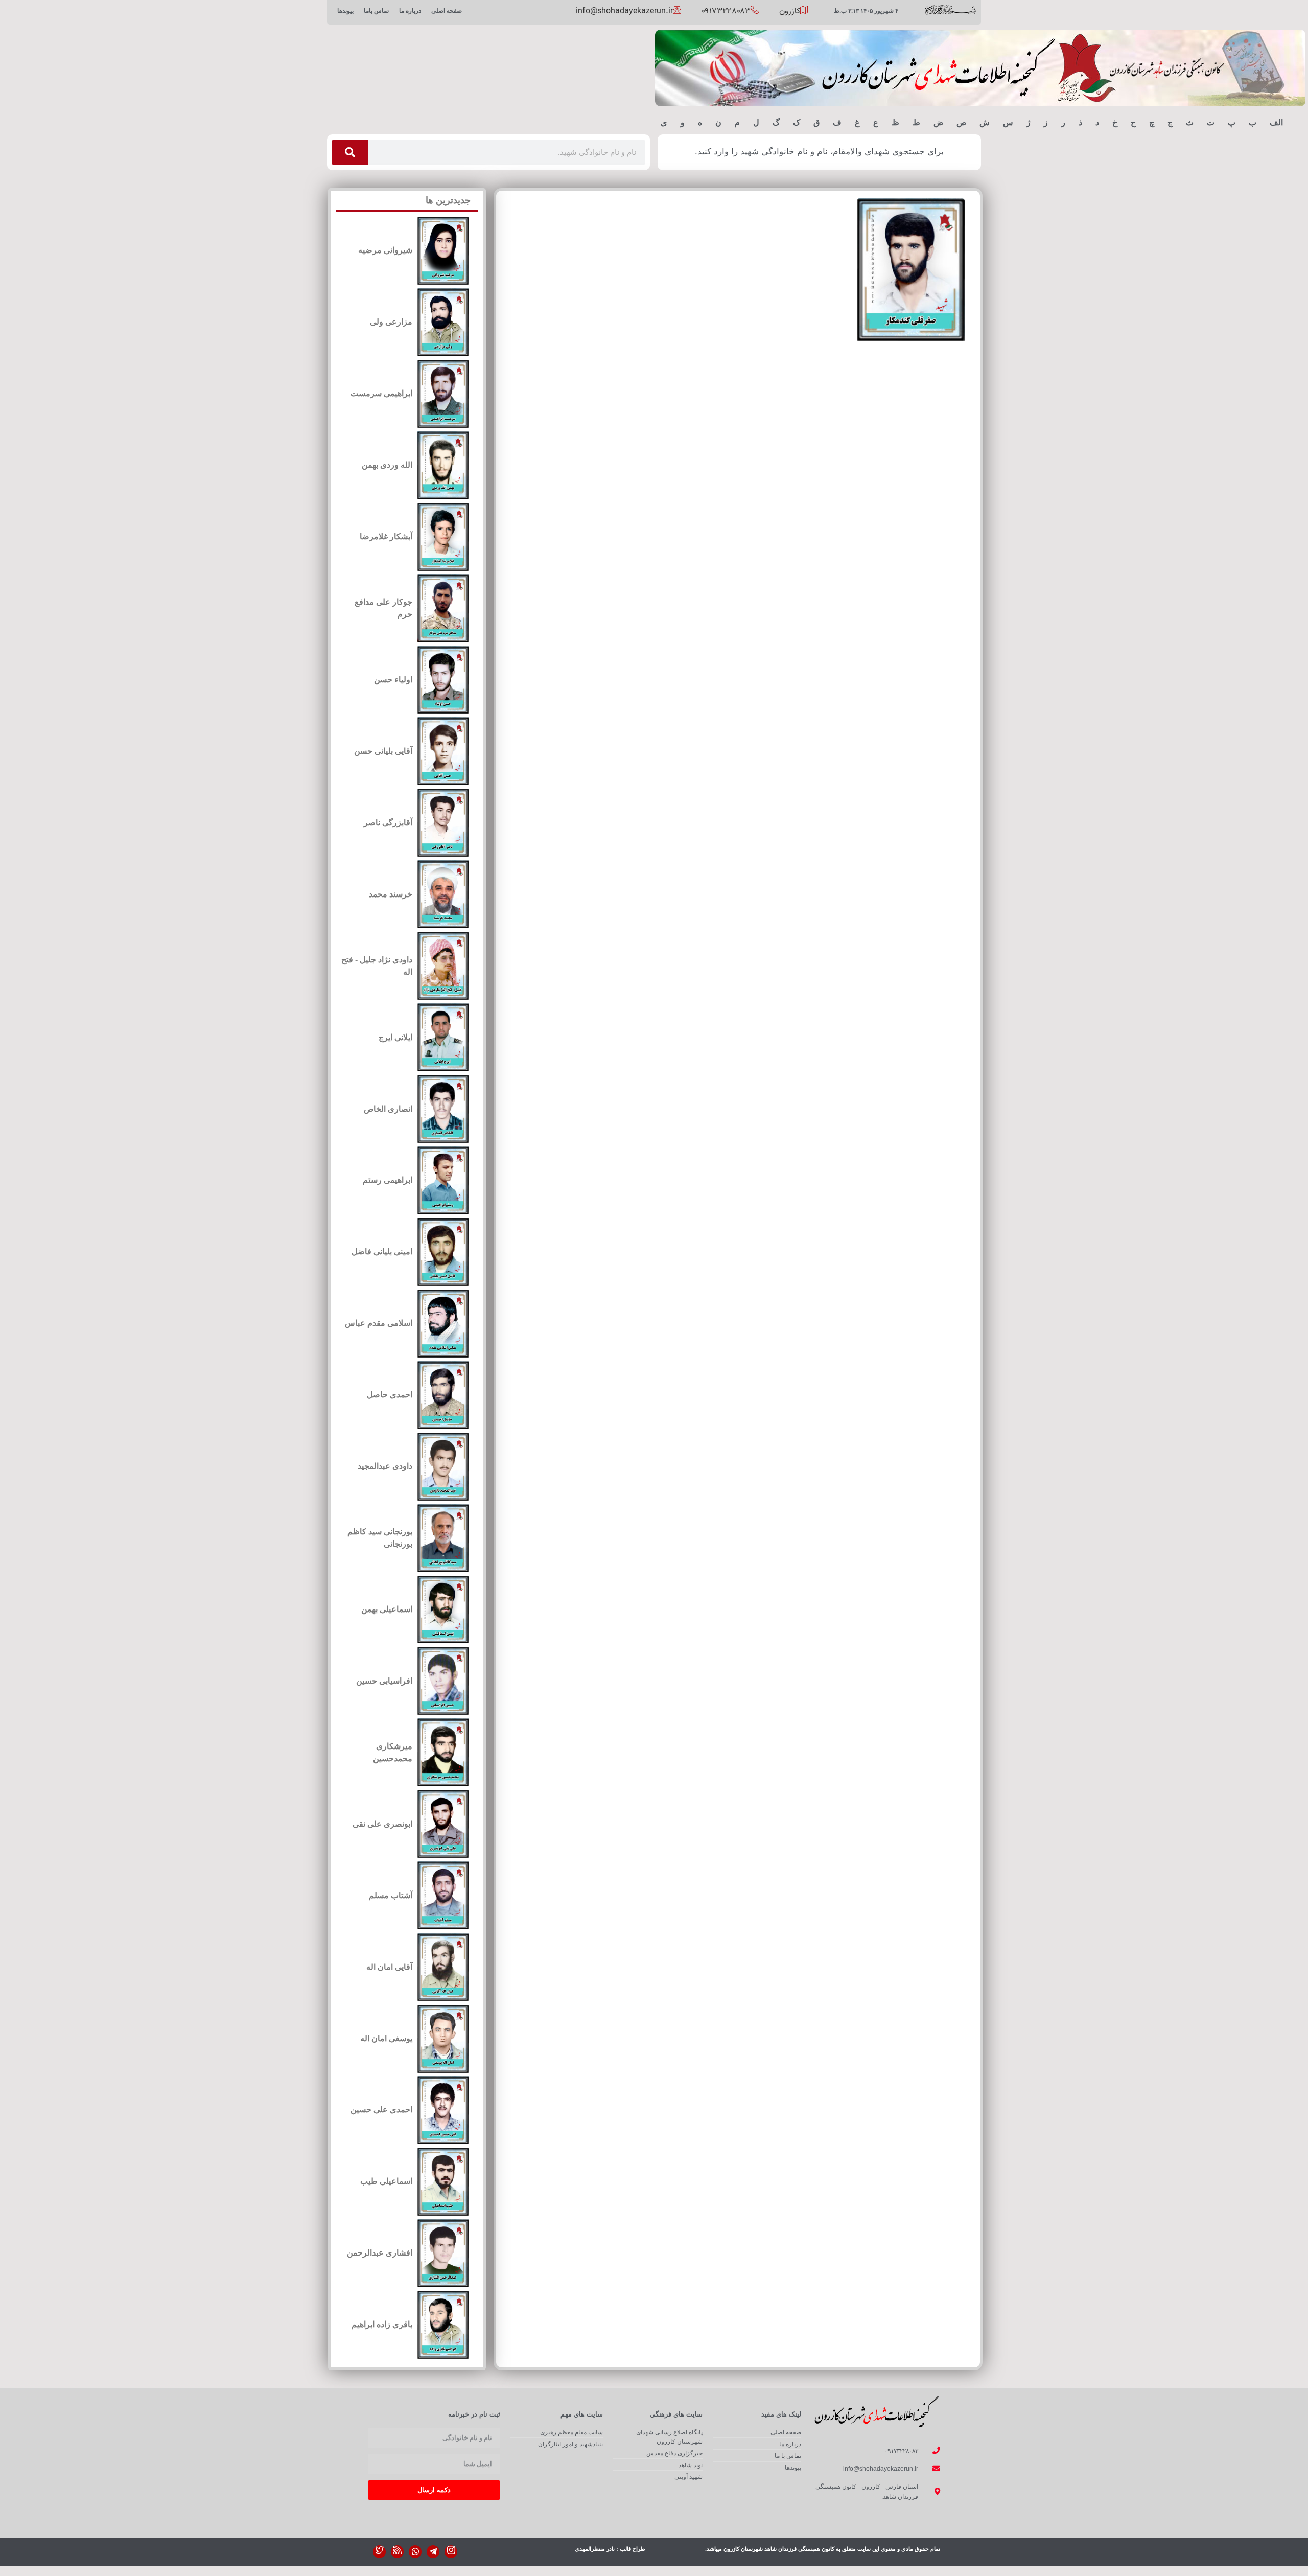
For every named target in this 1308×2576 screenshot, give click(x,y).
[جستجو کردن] (350, 152)
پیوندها (345, 11)
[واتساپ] (415, 2552)
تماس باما (376, 11)
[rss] (397, 2552)
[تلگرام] (433, 2552)
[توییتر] (379, 2552)
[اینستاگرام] (451, 2552)
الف (1276, 122)
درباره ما (410, 11)
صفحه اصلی (447, 11)
